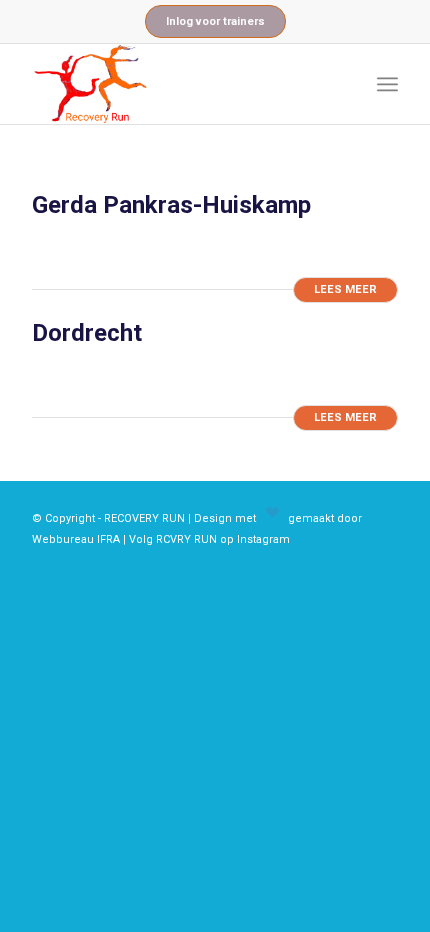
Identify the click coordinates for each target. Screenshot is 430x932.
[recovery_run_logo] (178, 84)
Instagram (263, 539)
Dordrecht (87, 333)
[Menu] (387, 84)
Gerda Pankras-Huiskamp (171, 205)
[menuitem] (387, 84)
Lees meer (345, 289)
